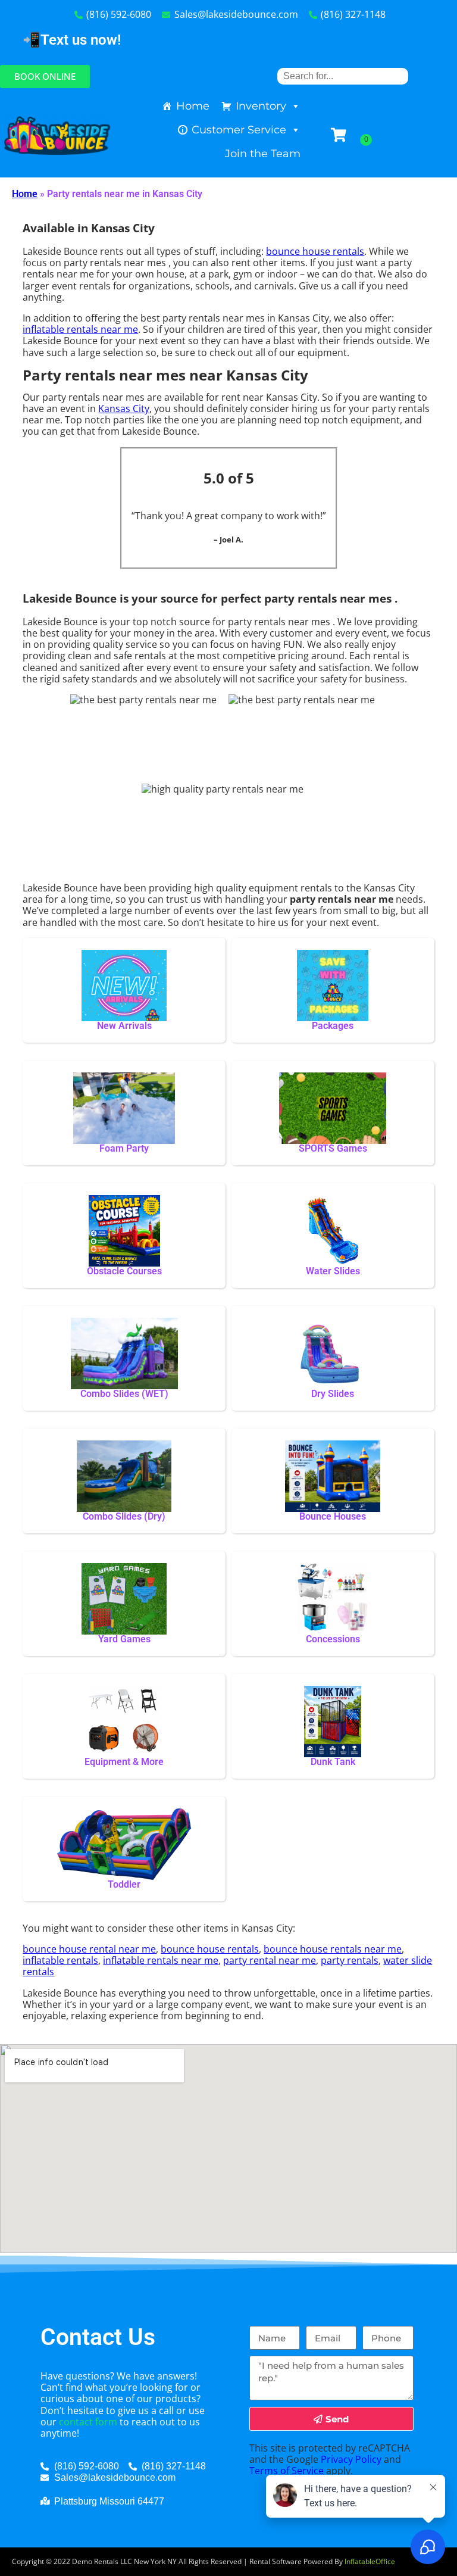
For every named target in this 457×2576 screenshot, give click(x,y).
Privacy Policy (351, 2459)
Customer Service (239, 130)
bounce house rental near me (89, 1949)
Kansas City (124, 408)
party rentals (350, 1960)
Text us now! (81, 40)
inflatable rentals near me (80, 329)
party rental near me (270, 1960)
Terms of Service (287, 2471)
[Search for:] (343, 76)
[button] (45, 77)
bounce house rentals (315, 251)
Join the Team (263, 154)
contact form (88, 2422)
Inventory (261, 106)
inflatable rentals (60, 1960)
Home (193, 106)
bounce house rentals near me (333, 1949)
